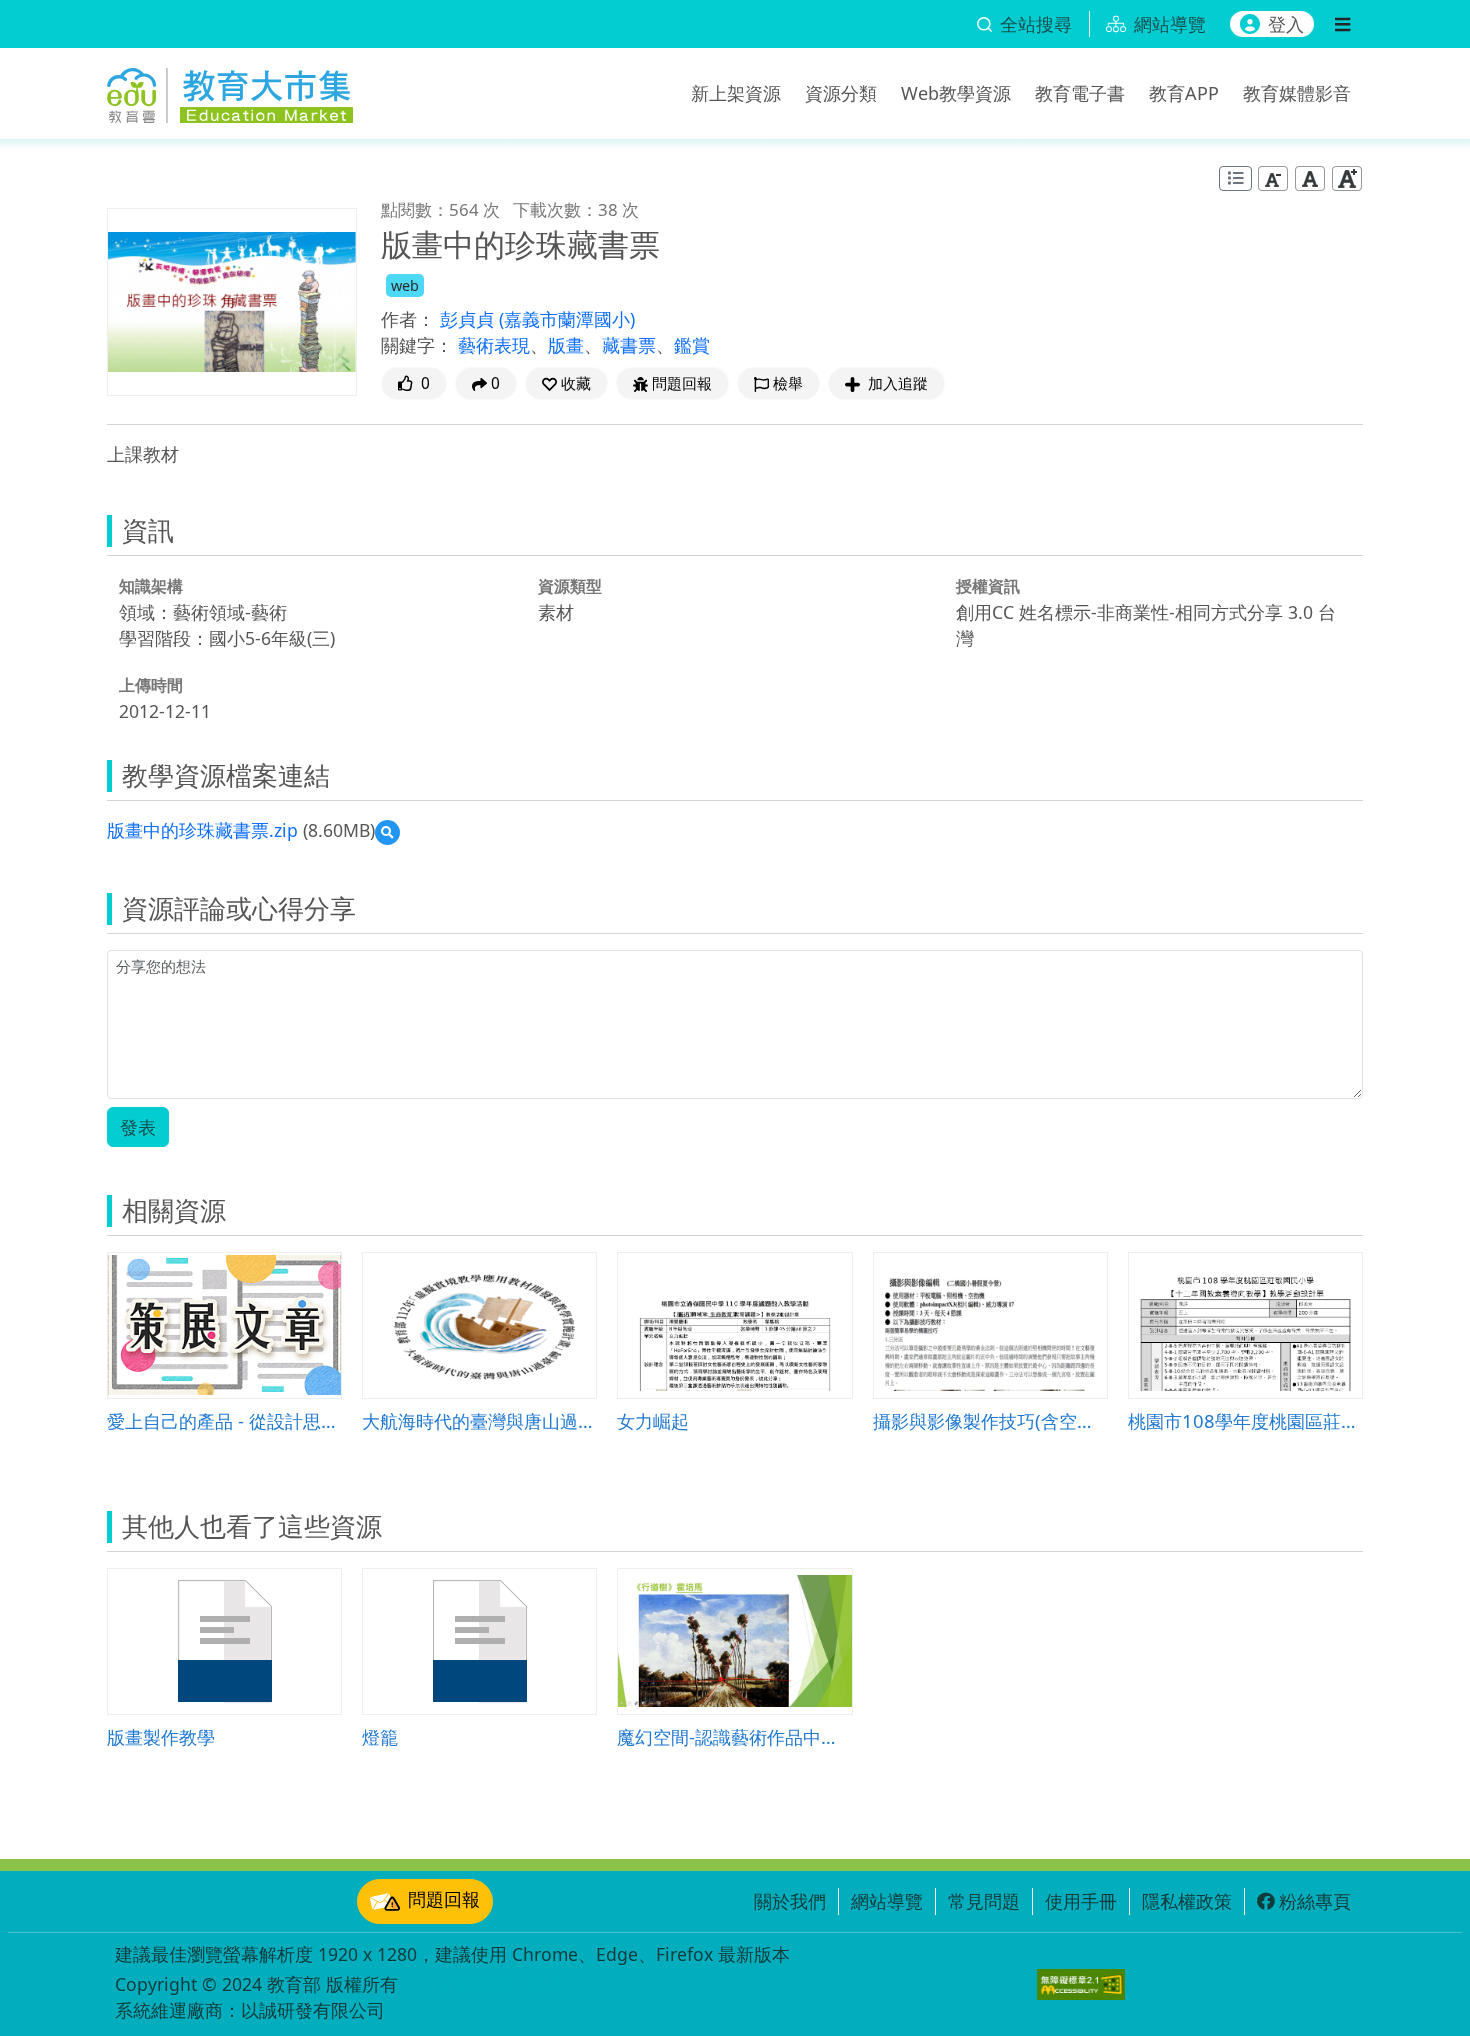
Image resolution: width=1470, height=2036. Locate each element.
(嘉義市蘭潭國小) (567, 319)
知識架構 (151, 586)
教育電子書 (1080, 93)
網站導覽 (887, 1901)
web (405, 285)
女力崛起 (653, 1420)
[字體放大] (1347, 178)
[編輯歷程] (1235, 178)
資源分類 (841, 93)
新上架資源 (736, 93)
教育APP (1184, 93)
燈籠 (380, 1736)
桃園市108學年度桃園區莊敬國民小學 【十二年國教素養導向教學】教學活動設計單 (1245, 1420)
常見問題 (984, 1901)
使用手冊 (1081, 1901)
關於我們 (790, 1901)
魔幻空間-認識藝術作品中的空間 (734, 1736)
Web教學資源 (956, 93)
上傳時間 (151, 685)
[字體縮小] (1273, 178)
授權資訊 (988, 586)
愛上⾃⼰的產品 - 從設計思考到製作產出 (224, 1420)
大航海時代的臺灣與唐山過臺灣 (479, 1420)
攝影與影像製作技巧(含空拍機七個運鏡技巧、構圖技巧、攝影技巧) (990, 1420)
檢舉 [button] (788, 383)
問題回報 (444, 1899)
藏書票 (629, 345)
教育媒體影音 (1297, 93)
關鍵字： (417, 345)
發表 (138, 1127)
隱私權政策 (1187, 1901)
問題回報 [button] (682, 383)
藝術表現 (494, 345)
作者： (408, 319)
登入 (1286, 24)
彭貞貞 (469, 319)
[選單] (1342, 24)
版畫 (566, 345)
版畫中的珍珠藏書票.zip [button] (202, 830)
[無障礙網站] (1081, 1984)
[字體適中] (1310, 178)
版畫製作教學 (161, 1736)
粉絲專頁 (1315, 1901)
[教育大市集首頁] (230, 90)
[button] (566, 383)
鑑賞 (692, 345)
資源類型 (570, 586)
